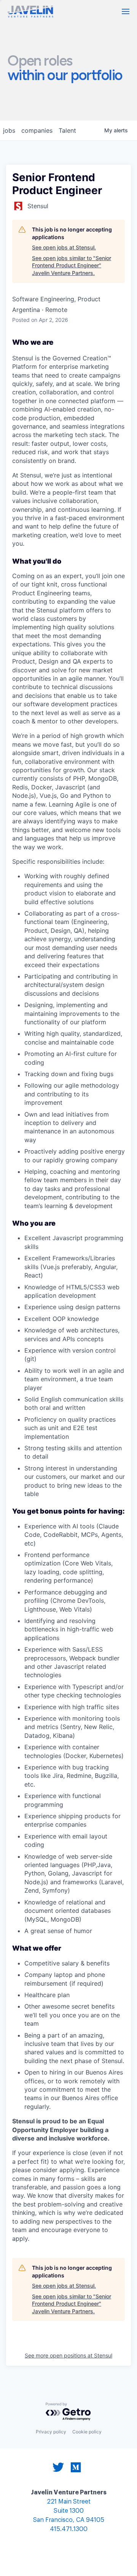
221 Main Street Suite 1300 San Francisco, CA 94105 (69, 2511)
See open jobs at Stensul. (64, 247)
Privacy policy (51, 2432)
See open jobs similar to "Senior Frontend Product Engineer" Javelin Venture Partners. (72, 265)
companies (37, 130)
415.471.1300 (69, 2529)
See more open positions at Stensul (68, 2355)
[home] (30, 12)
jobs (9, 130)
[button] (126, 11)
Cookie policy (87, 2432)
